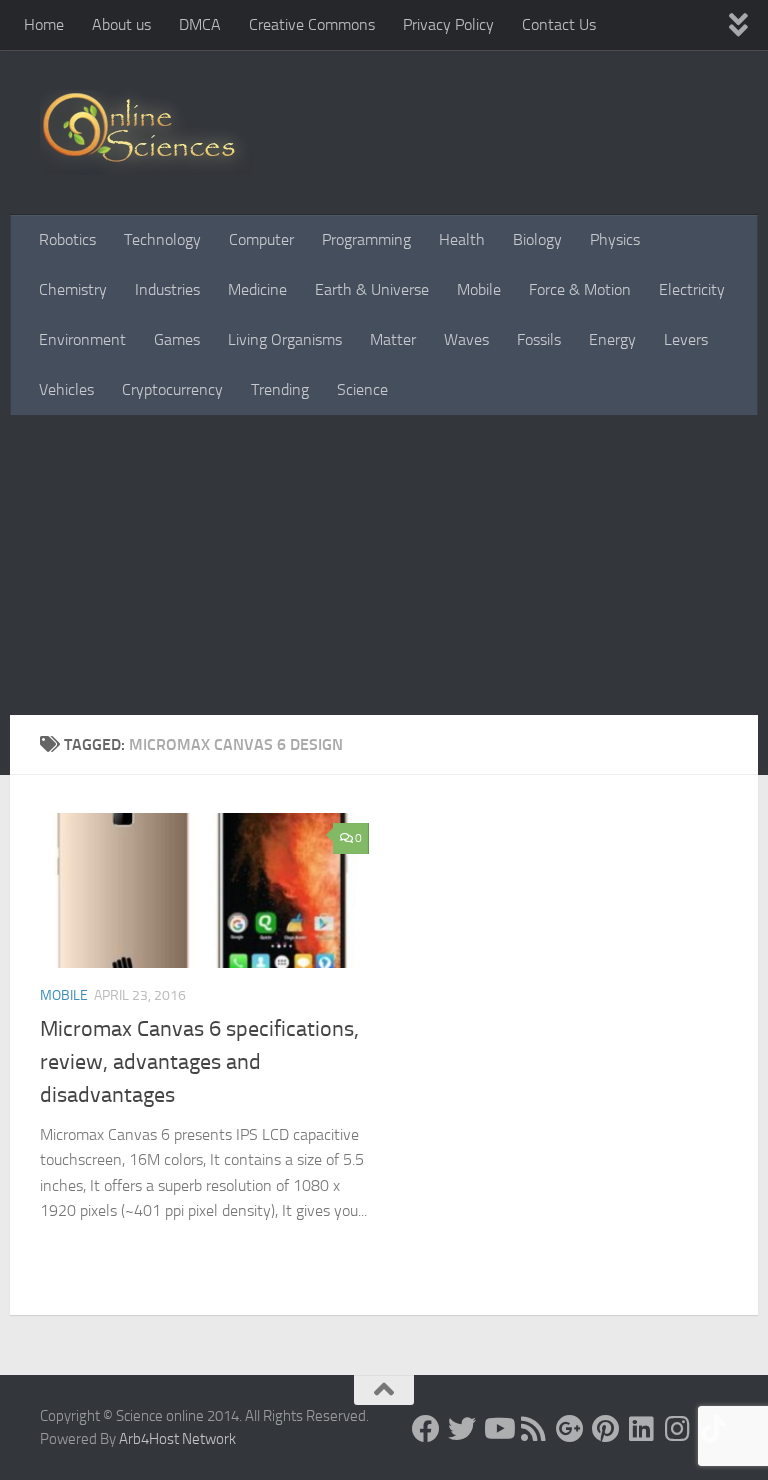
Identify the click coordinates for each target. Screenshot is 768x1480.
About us (121, 24)
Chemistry (73, 289)
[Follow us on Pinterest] (606, 1429)
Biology (537, 239)
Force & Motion (580, 289)
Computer (261, 239)
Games (177, 339)
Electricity (692, 289)
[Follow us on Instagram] (678, 1429)
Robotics (67, 239)
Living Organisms (285, 339)
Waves (466, 339)
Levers (686, 339)
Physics (615, 239)
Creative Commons (312, 24)
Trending (280, 389)
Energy (612, 339)
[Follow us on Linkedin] (642, 1429)
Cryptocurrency (172, 389)
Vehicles (66, 389)
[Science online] (426, 1429)
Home (44, 24)
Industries (167, 289)
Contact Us (559, 24)
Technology (162, 239)
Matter (393, 339)
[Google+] (570, 1429)
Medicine (257, 289)
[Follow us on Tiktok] (714, 1429)
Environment (82, 339)
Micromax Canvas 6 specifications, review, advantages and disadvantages (199, 1062)
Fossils (539, 339)
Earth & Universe (372, 289)
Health (462, 239)
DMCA (200, 24)
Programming (366, 239)
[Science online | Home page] (146, 132)
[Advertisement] (384, 565)
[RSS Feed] (534, 1429)
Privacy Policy (448, 24)
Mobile (479, 289)
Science (362, 389)
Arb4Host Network (177, 1439)
